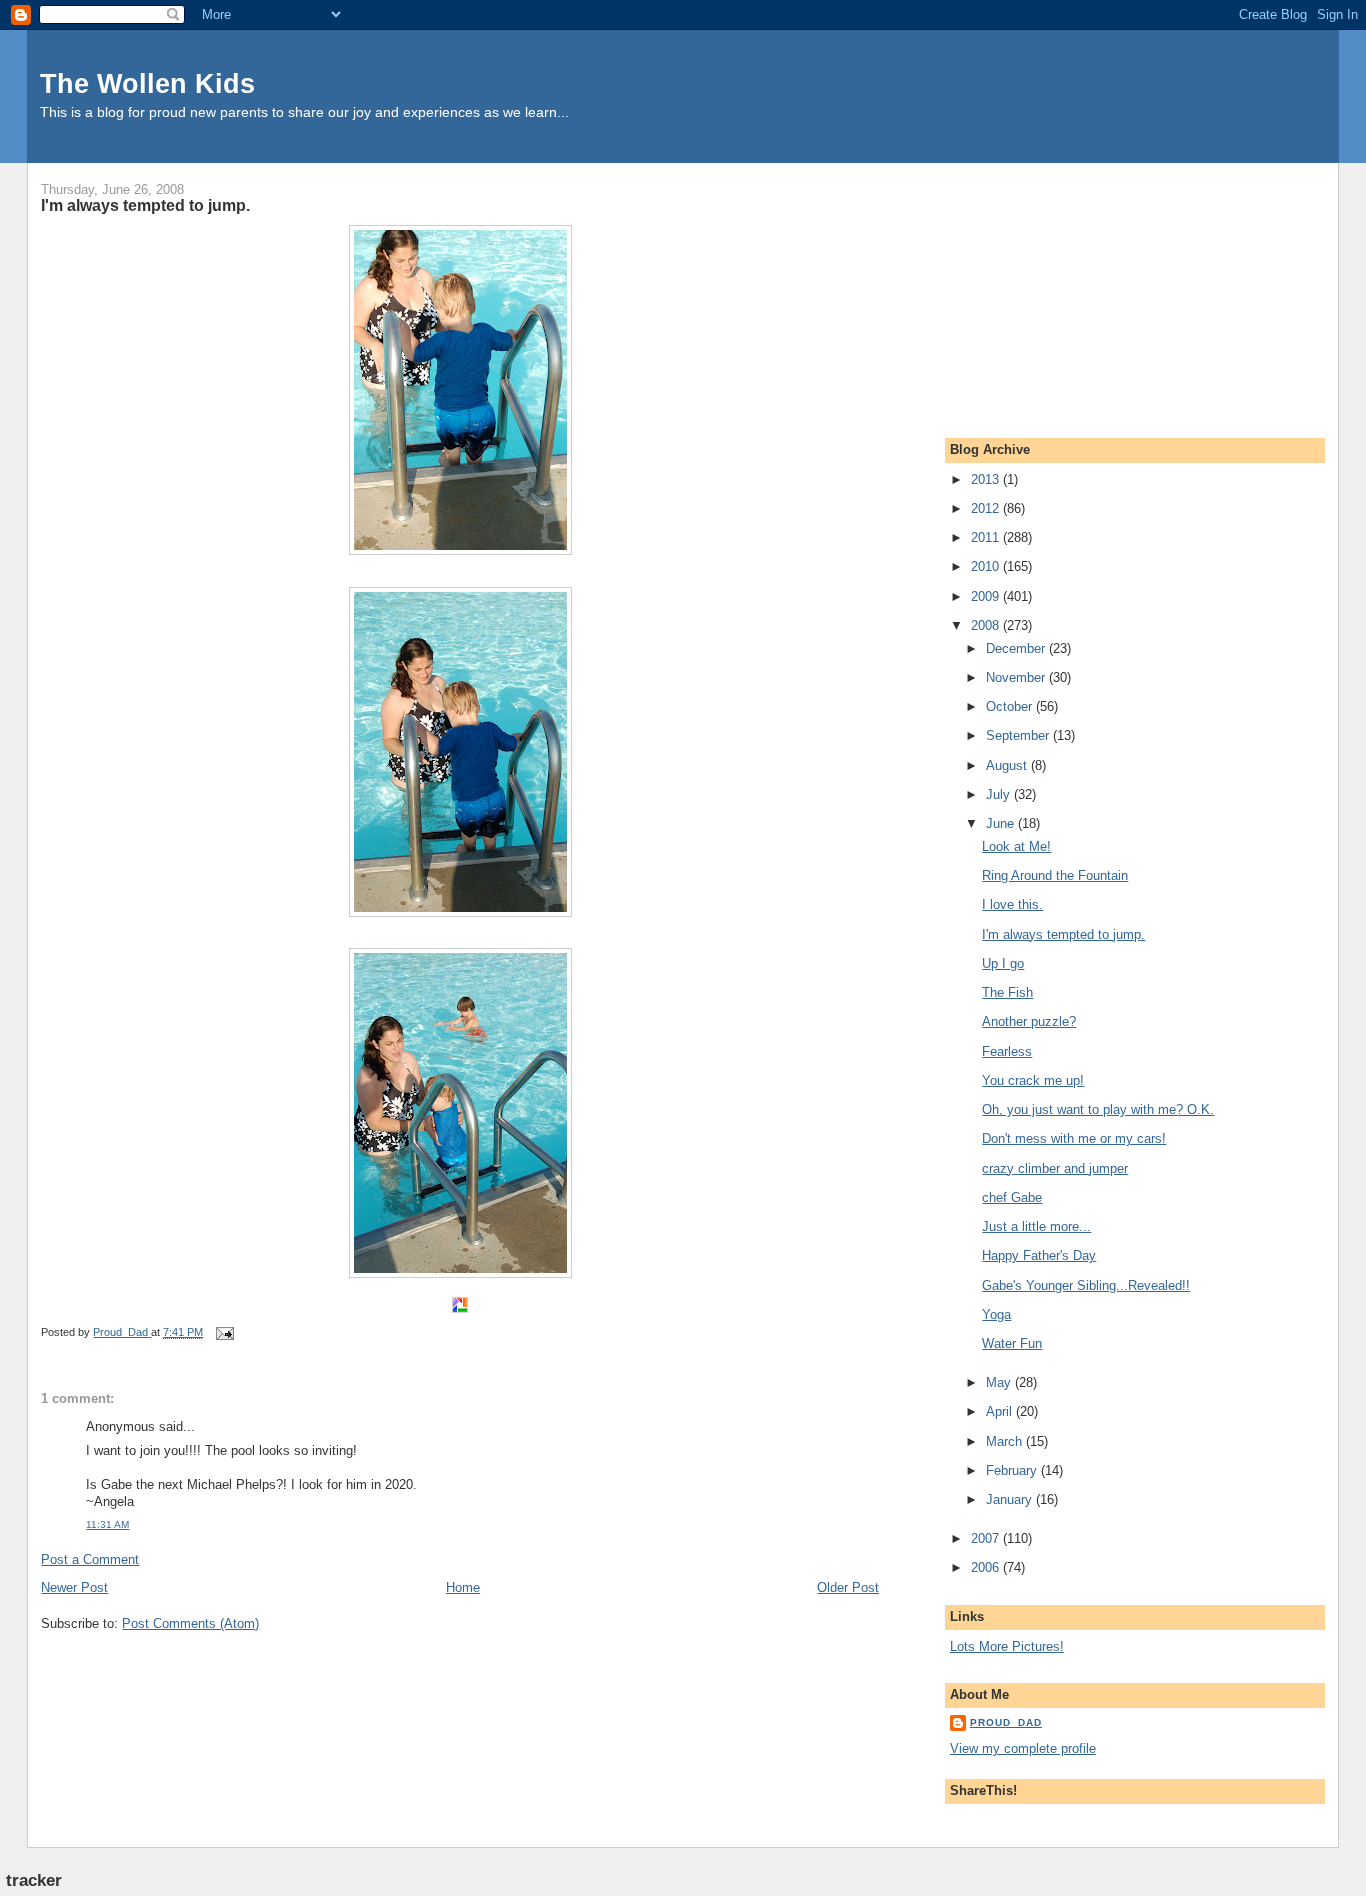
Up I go (1003, 963)
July (1000, 794)
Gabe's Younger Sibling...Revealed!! (1086, 1285)
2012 (987, 508)
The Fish (1007, 992)
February (1013, 1470)
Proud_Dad (1006, 1722)
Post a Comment (90, 1559)
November (1017, 677)
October (1011, 706)
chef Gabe (1012, 1197)
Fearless (1007, 1051)
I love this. (1012, 904)
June (1002, 823)
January (1011, 1499)
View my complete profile (1023, 1748)
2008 (987, 625)
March (1006, 1441)
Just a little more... (1036, 1226)
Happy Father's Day (1039, 1255)
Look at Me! (1016, 846)
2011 (987, 537)
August (1008, 765)
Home (463, 1587)
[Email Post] (223, 1332)
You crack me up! (1033, 1080)
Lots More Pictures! (1007, 1646)
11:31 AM (107, 1524)
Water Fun (1012, 1343)
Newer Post (74, 1587)
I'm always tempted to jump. (1063, 934)
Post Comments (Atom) (190, 1623)
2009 (987, 596)
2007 (987, 1538)
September (1019, 735)
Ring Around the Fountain (1055, 875)
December (1017, 648)
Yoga (996, 1314)
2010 (987, 566)
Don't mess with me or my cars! (1074, 1138)
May (1000, 1382)
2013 (987, 479)
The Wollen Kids (147, 83)
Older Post (848, 1587)
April (1001, 1411)
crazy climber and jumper (1055, 1168)
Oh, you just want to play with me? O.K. (1098, 1109)
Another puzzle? (1029, 1021)
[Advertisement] (1100, 288)
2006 (987, 1567)
